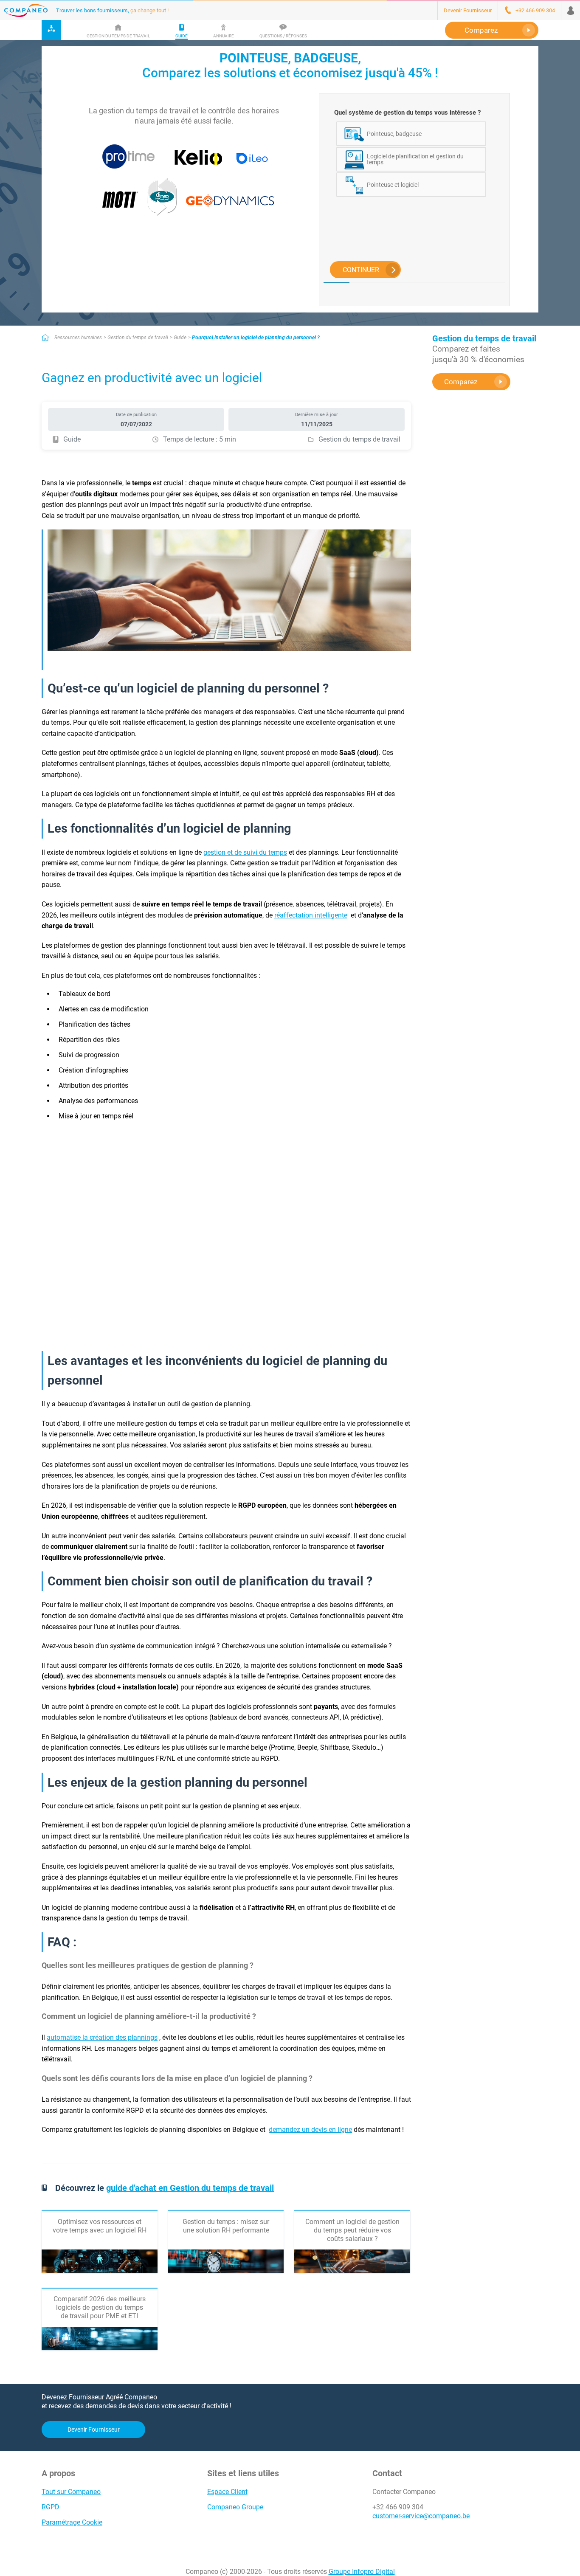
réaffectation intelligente (311, 915)
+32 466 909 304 (398, 2507)
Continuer (361, 270)
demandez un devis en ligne (310, 2130)
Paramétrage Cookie (72, 2522)
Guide (180, 338)
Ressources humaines (78, 338)
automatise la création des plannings (102, 2037)
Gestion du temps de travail (138, 338)
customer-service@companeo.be (421, 2516)
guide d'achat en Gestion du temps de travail (190, 2188)
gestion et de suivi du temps (245, 852)
